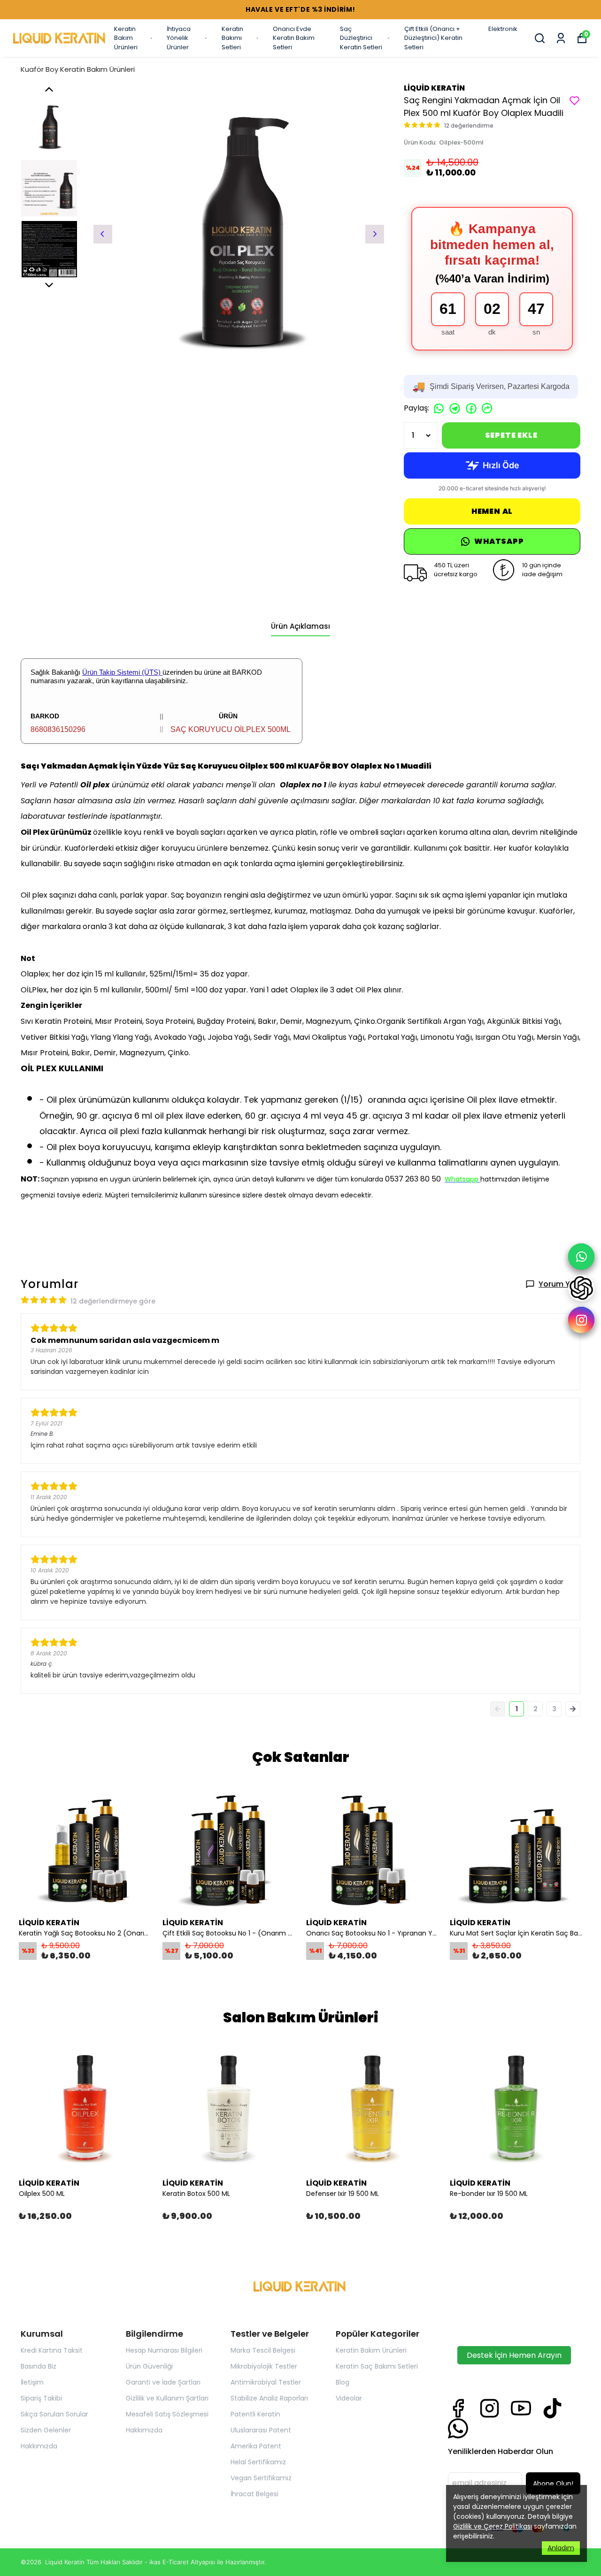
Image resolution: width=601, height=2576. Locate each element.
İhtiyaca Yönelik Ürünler (179, 38)
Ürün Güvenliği (149, 2366)
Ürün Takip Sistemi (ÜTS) (122, 672)
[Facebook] (458, 2408)
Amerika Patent (256, 2446)
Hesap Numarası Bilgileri (164, 2350)
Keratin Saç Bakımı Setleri (377, 2366)
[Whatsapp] (458, 2428)
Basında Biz (39, 2366)
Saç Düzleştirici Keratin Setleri (361, 38)
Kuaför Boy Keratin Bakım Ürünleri (78, 69)
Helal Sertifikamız (258, 2462)
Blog (343, 2382)
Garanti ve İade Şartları (163, 2382)
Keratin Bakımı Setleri (232, 38)
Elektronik (503, 29)
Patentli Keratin (255, 2414)
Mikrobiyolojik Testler (264, 2366)
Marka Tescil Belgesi (263, 2350)
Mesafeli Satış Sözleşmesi (167, 2414)
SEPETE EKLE (511, 435)
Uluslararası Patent (261, 2430)
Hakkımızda (39, 2446)
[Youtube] (521, 2408)
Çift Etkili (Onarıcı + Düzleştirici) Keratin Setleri (433, 38)
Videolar (349, 2398)
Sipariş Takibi (41, 2398)
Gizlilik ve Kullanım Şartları (167, 2398)
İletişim (32, 2382)
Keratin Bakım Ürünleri (126, 38)
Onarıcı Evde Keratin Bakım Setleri (294, 38)
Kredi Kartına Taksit (52, 2350)
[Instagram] (489, 2408)
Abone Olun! (553, 2484)
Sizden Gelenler (46, 2430)
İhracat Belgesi (254, 2494)
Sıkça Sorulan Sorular (54, 2414)
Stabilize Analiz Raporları (269, 2398)
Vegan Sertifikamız (261, 2478)
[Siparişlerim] (561, 38)
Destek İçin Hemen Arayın (514, 2355)
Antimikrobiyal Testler (266, 2382)
